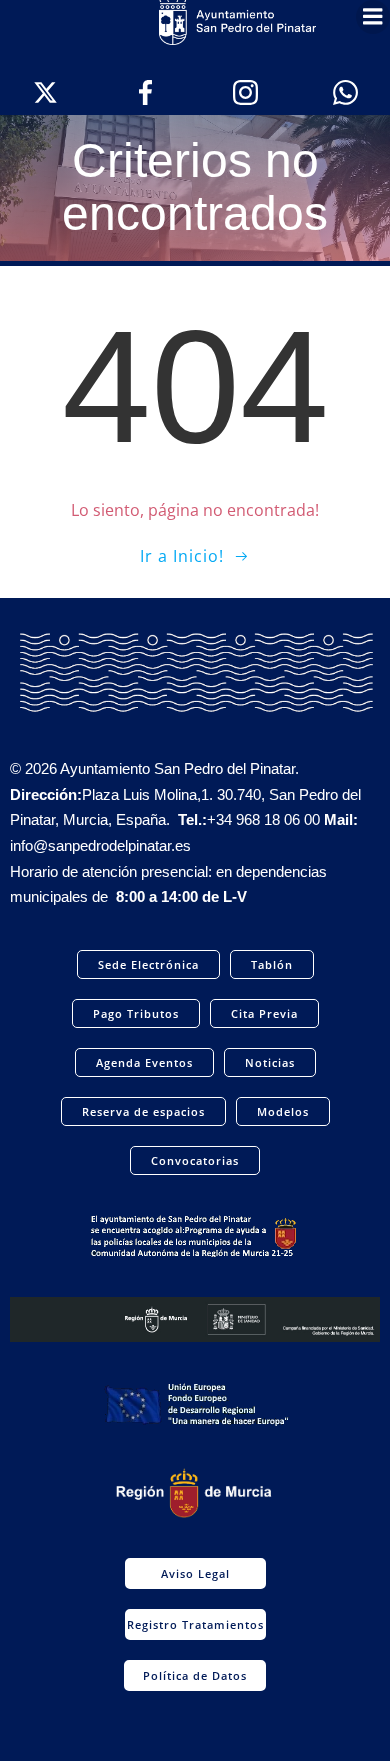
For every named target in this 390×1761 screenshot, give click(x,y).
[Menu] (373, 17)
